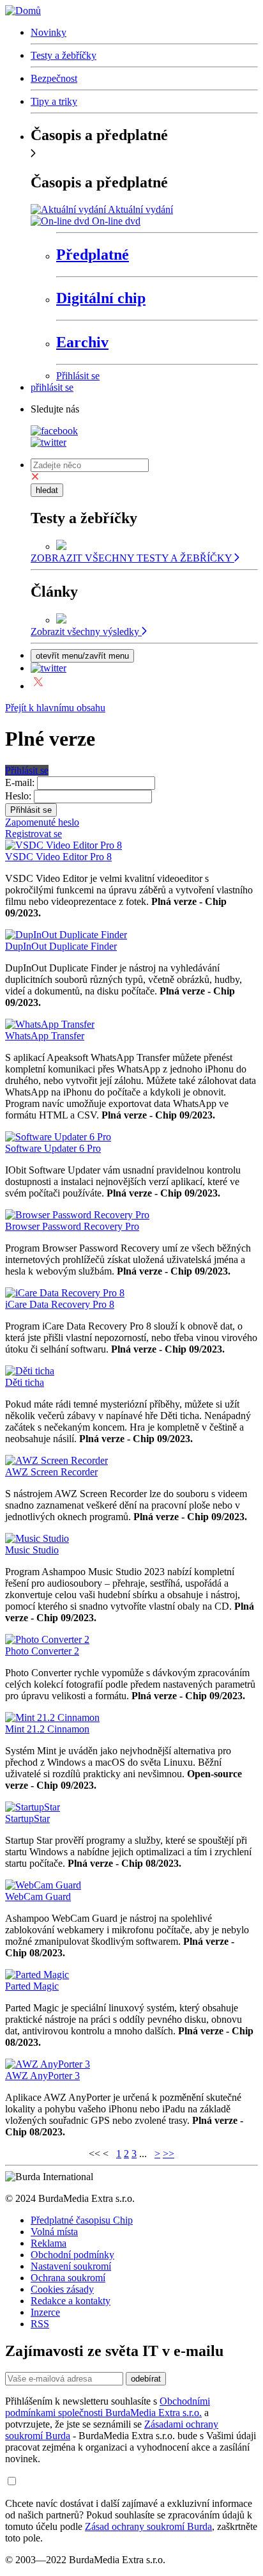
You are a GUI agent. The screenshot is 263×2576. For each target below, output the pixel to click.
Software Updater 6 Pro (53, 1148)
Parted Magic (32, 1986)
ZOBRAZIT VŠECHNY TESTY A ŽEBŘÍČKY (132, 558)
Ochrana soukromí (68, 2278)
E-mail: (20, 782)
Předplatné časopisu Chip (82, 2220)
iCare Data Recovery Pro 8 (60, 1304)
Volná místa (54, 2232)
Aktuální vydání (140, 209)
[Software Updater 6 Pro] (58, 1137)
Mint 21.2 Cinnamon (47, 1729)
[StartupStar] (33, 1807)
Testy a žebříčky (64, 55)
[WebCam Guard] (43, 1885)
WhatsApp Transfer (45, 1036)
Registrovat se (34, 834)
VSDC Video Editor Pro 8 (58, 857)
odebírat (146, 2379)
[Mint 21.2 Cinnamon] (52, 1717)
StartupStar (27, 1818)
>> (169, 2154)
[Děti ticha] (30, 1371)
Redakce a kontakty (71, 2301)
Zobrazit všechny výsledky (86, 632)
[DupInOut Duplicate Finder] (66, 935)
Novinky (49, 32)
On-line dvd (116, 221)
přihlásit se (52, 387)
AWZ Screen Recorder (51, 1472)
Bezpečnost (54, 78)
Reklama (49, 2243)
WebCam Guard (38, 1897)
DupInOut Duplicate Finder (61, 946)
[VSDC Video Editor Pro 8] (64, 845)
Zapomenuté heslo (42, 822)
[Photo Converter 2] (47, 1639)
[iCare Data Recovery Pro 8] (65, 1293)
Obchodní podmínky (72, 2255)
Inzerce (45, 2312)
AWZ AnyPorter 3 (42, 2076)
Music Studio (32, 1550)
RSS (40, 2324)
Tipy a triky (54, 101)
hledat (47, 490)
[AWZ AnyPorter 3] (48, 2064)
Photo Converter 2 (42, 1651)
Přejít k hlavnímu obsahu (55, 708)
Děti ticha (25, 1382)
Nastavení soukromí (71, 2266)
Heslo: (18, 796)
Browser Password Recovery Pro (72, 1226)
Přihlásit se (78, 376)
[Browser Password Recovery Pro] (77, 1215)
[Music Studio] (37, 1538)
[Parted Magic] (37, 1975)
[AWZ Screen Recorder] (56, 1460)
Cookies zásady (62, 2289)
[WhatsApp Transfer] (50, 1024)
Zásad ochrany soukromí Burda (148, 2526)
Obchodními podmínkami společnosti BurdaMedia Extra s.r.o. (108, 2407)
